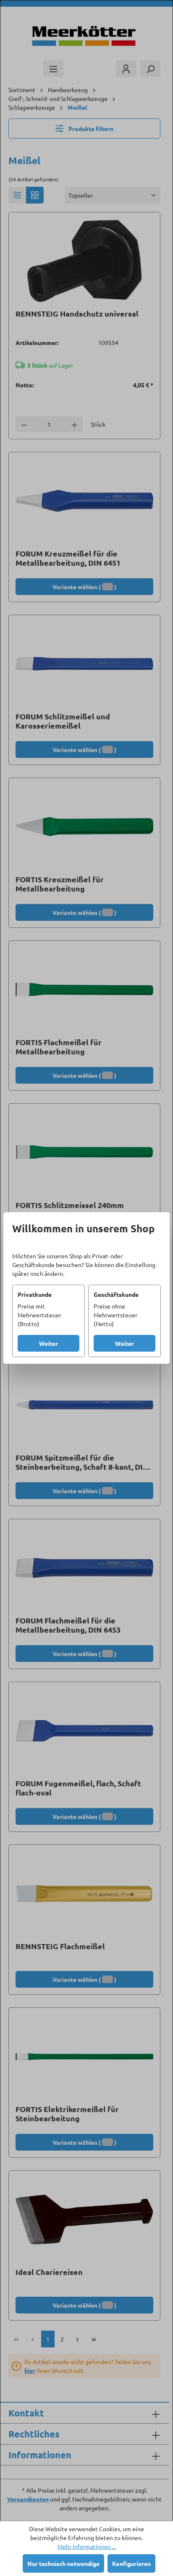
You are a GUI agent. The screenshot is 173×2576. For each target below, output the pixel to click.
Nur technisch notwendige (63, 2563)
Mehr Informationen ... (87, 2546)
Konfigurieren (131, 2563)
